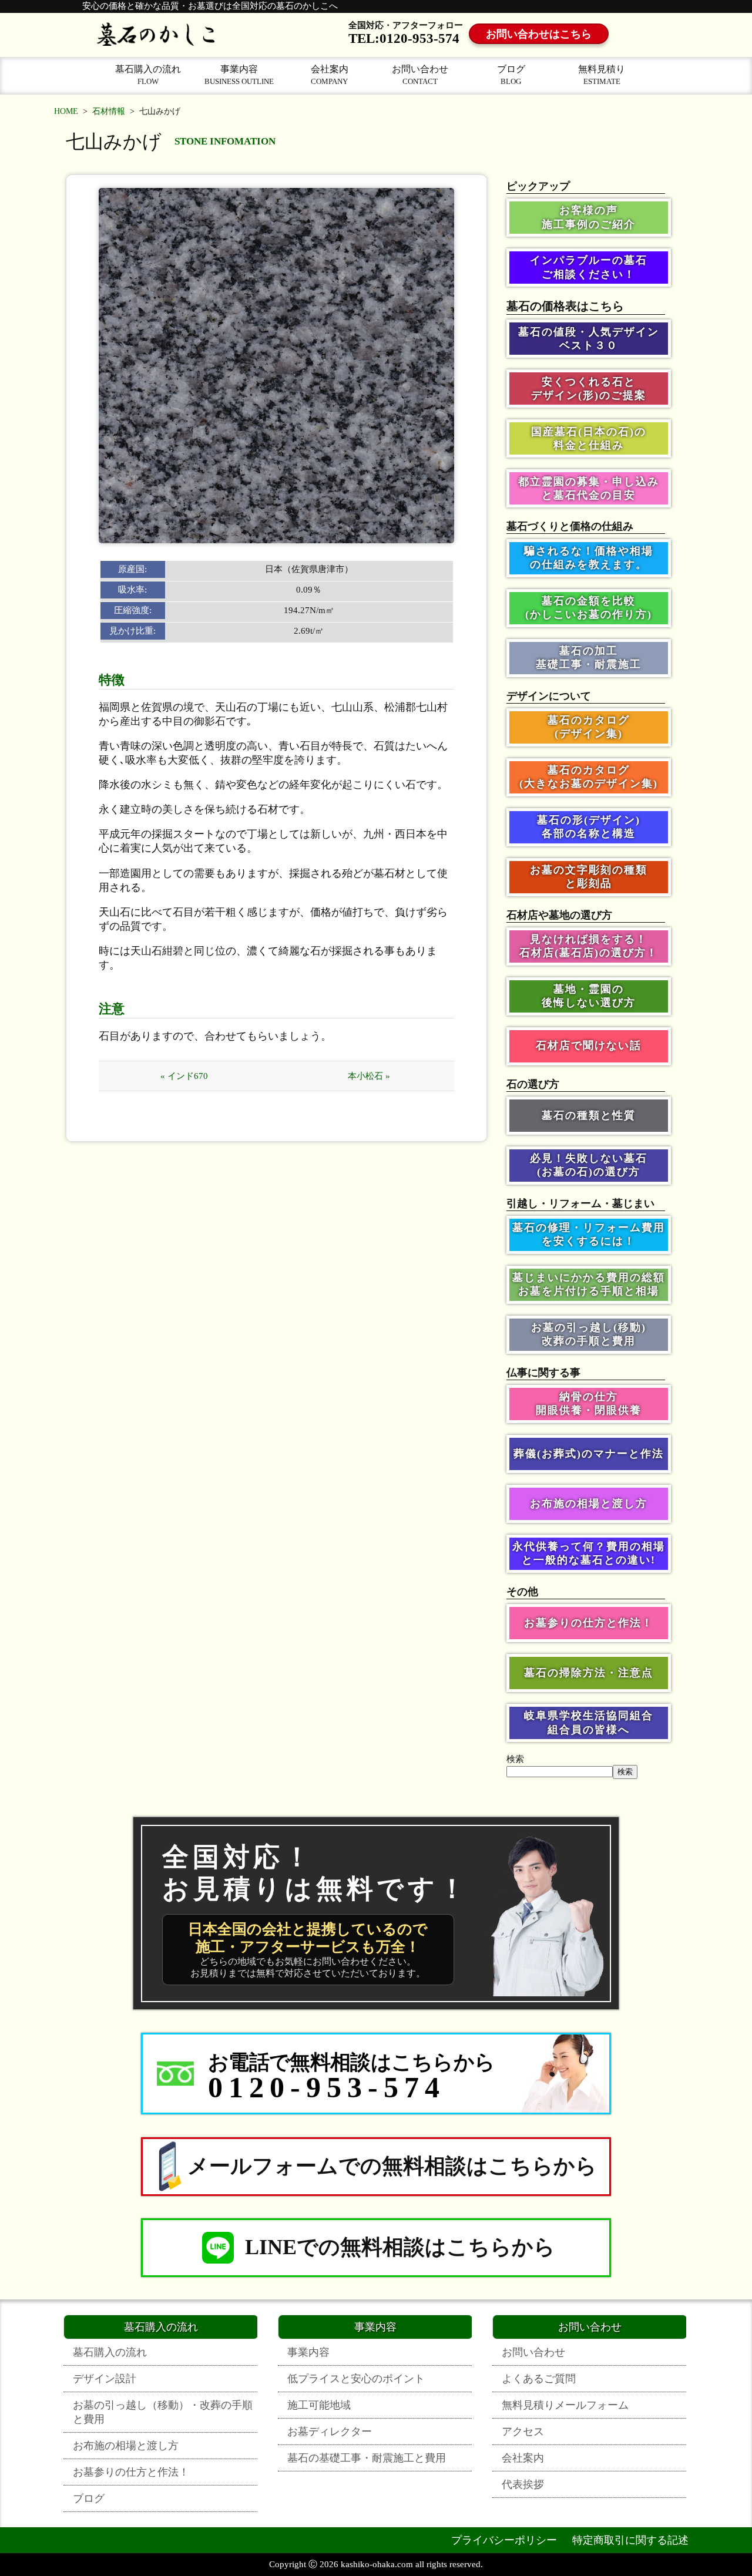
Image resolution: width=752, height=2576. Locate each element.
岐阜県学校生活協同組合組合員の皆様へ (589, 1722)
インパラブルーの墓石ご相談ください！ (589, 267)
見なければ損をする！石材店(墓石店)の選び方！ (589, 946)
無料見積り (602, 75)
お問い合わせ (420, 75)
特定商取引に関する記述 (630, 2540)
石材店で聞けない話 (589, 1045)
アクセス (523, 2432)
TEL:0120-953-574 (404, 38)
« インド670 (184, 1076)
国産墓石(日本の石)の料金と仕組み (589, 438)
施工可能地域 (319, 2405)
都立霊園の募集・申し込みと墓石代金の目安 (589, 488)
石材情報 (109, 111)
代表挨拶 (523, 2484)
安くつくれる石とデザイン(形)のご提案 (589, 389)
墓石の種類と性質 (589, 1115)
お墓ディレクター (330, 2432)
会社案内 (330, 75)
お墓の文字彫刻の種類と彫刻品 (589, 877)
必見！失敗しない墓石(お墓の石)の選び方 (589, 1165)
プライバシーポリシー (504, 2540)
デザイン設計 (105, 2379)
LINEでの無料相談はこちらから (400, 2247)
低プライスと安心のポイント (356, 2379)
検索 (515, 1759)
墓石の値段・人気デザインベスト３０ (589, 339)
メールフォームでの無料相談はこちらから (392, 2166)
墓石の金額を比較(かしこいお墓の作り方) (589, 608)
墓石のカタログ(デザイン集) (589, 727)
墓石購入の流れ (148, 75)
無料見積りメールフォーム (565, 2405)
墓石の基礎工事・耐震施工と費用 (367, 2458)
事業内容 (239, 75)
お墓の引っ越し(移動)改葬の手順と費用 (589, 1334)
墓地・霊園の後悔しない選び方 (589, 996)
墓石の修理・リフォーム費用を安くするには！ (589, 1234)
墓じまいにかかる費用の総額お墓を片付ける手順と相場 (589, 1284)
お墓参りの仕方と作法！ (589, 1623)
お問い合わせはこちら (539, 34)
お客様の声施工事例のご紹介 (589, 217)
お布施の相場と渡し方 (589, 1504)
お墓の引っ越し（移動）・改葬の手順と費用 (163, 2412)
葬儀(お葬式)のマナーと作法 (589, 1454)
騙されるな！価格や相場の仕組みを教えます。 (589, 558)
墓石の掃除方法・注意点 (589, 1673)
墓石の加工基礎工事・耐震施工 (589, 658)
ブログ (511, 75)
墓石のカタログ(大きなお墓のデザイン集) (589, 777)
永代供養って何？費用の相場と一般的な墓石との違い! (589, 1553)
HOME (66, 111)
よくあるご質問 (539, 2379)
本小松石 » (369, 1076)
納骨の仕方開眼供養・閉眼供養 (589, 1403)
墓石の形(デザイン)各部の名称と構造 (589, 827)
